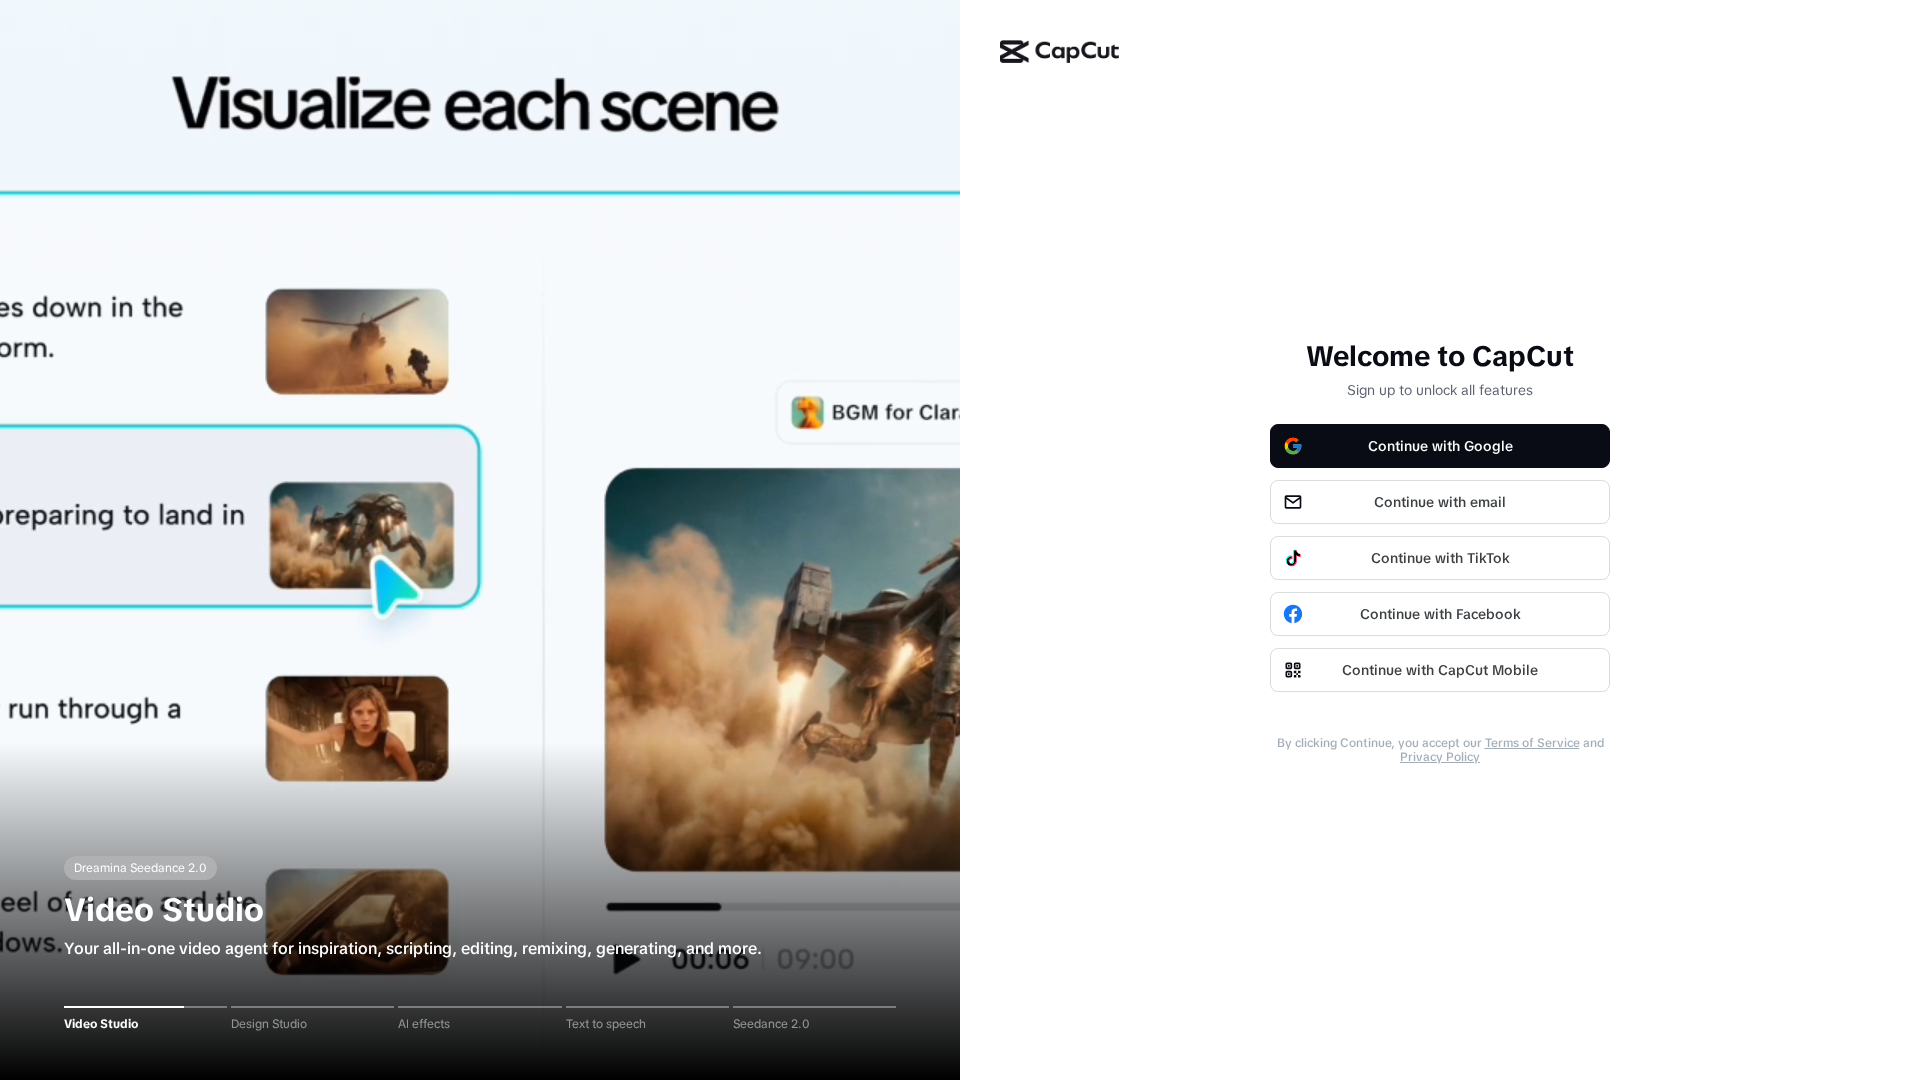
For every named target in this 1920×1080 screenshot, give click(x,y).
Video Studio (101, 1024)
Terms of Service (1532, 743)
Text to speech (606, 1024)
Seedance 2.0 (771, 1024)
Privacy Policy (1440, 757)
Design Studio (269, 1024)
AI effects (424, 1024)
